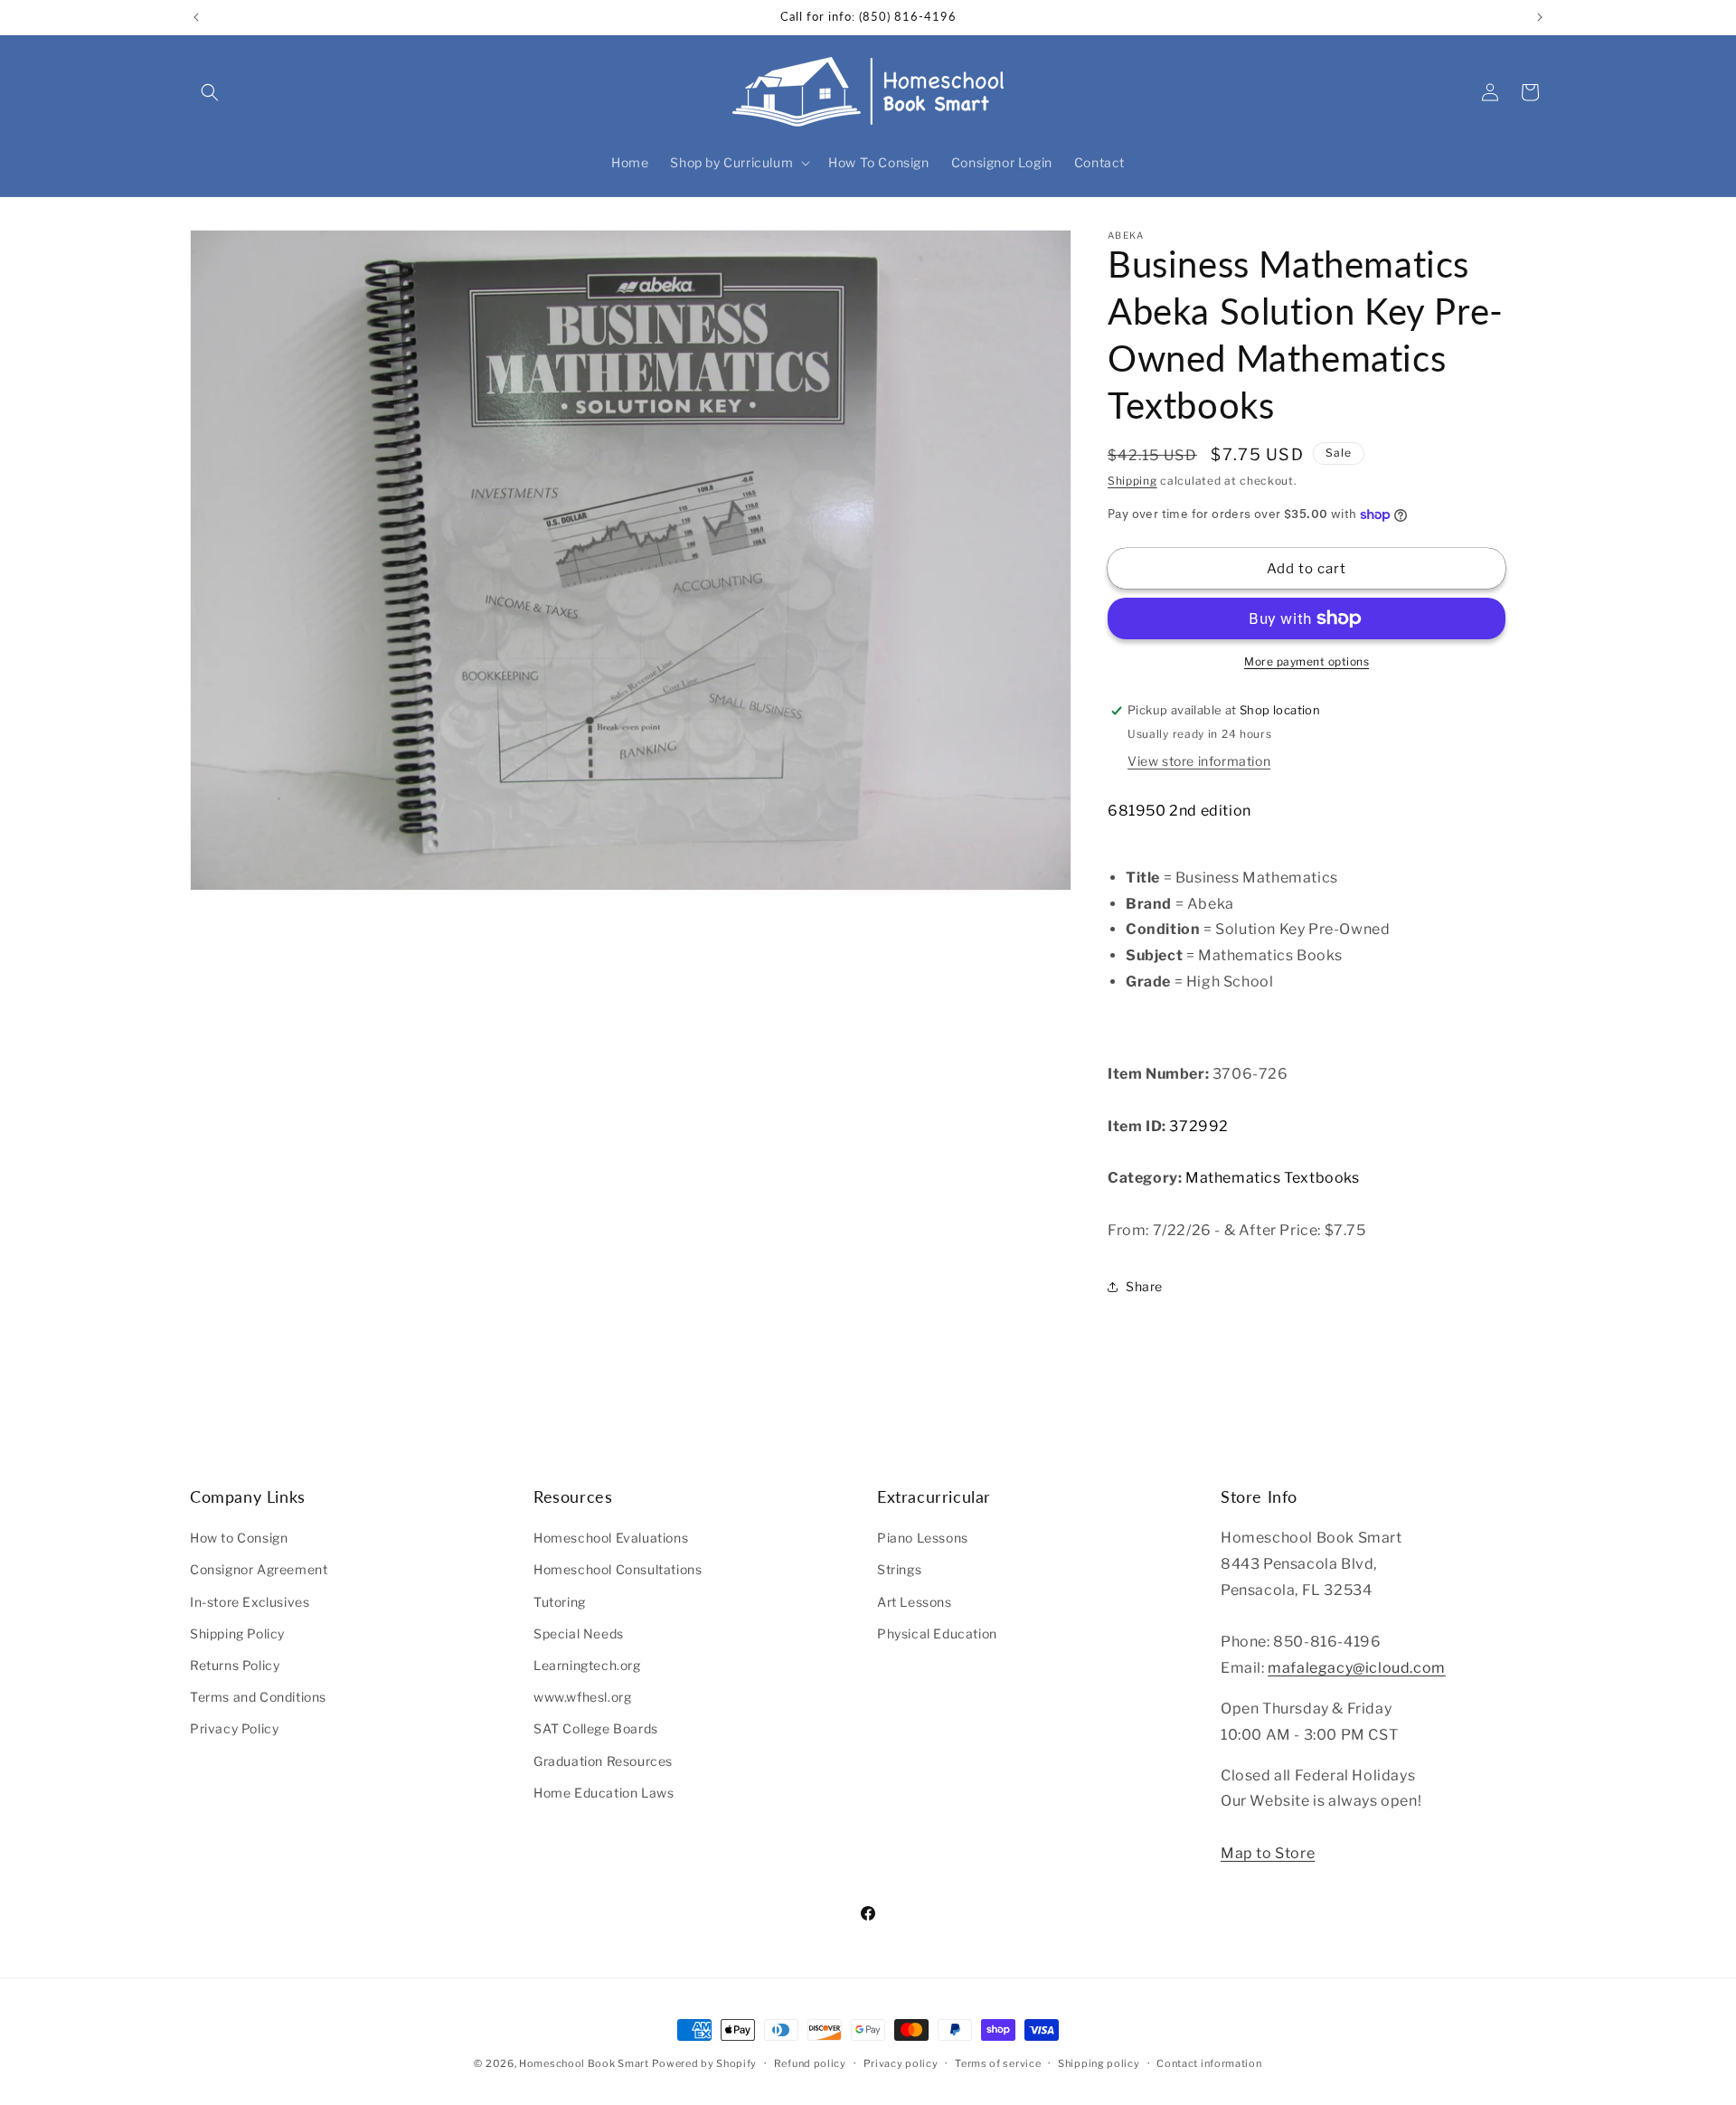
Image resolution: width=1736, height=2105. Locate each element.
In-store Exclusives (250, 1602)
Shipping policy (1099, 2063)
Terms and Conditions (258, 1697)
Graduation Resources (603, 1761)
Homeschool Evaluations (611, 1538)
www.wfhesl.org (582, 1697)
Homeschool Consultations (618, 1569)
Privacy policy (901, 2063)
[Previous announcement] (196, 17)
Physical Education (937, 1633)
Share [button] (1144, 1286)
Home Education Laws (604, 1793)
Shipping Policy (237, 1633)
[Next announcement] (1540, 17)
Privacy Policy (234, 1728)
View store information (1199, 761)
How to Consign (239, 1538)
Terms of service (998, 2063)
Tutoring (560, 1602)
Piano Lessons (923, 1538)
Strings (899, 1569)
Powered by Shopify (704, 2063)
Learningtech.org (587, 1665)
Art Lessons (915, 1602)
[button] (210, 92)
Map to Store (1268, 1853)
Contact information (1209, 2063)
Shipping (1132, 481)
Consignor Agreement (259, 1569)
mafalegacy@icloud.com (1357, 1668)
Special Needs (579, 1633)
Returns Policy (235, 1665)
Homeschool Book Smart (584, 2063)
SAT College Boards (596, 1728)
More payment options (1307, 661)
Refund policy (810, 2063)
